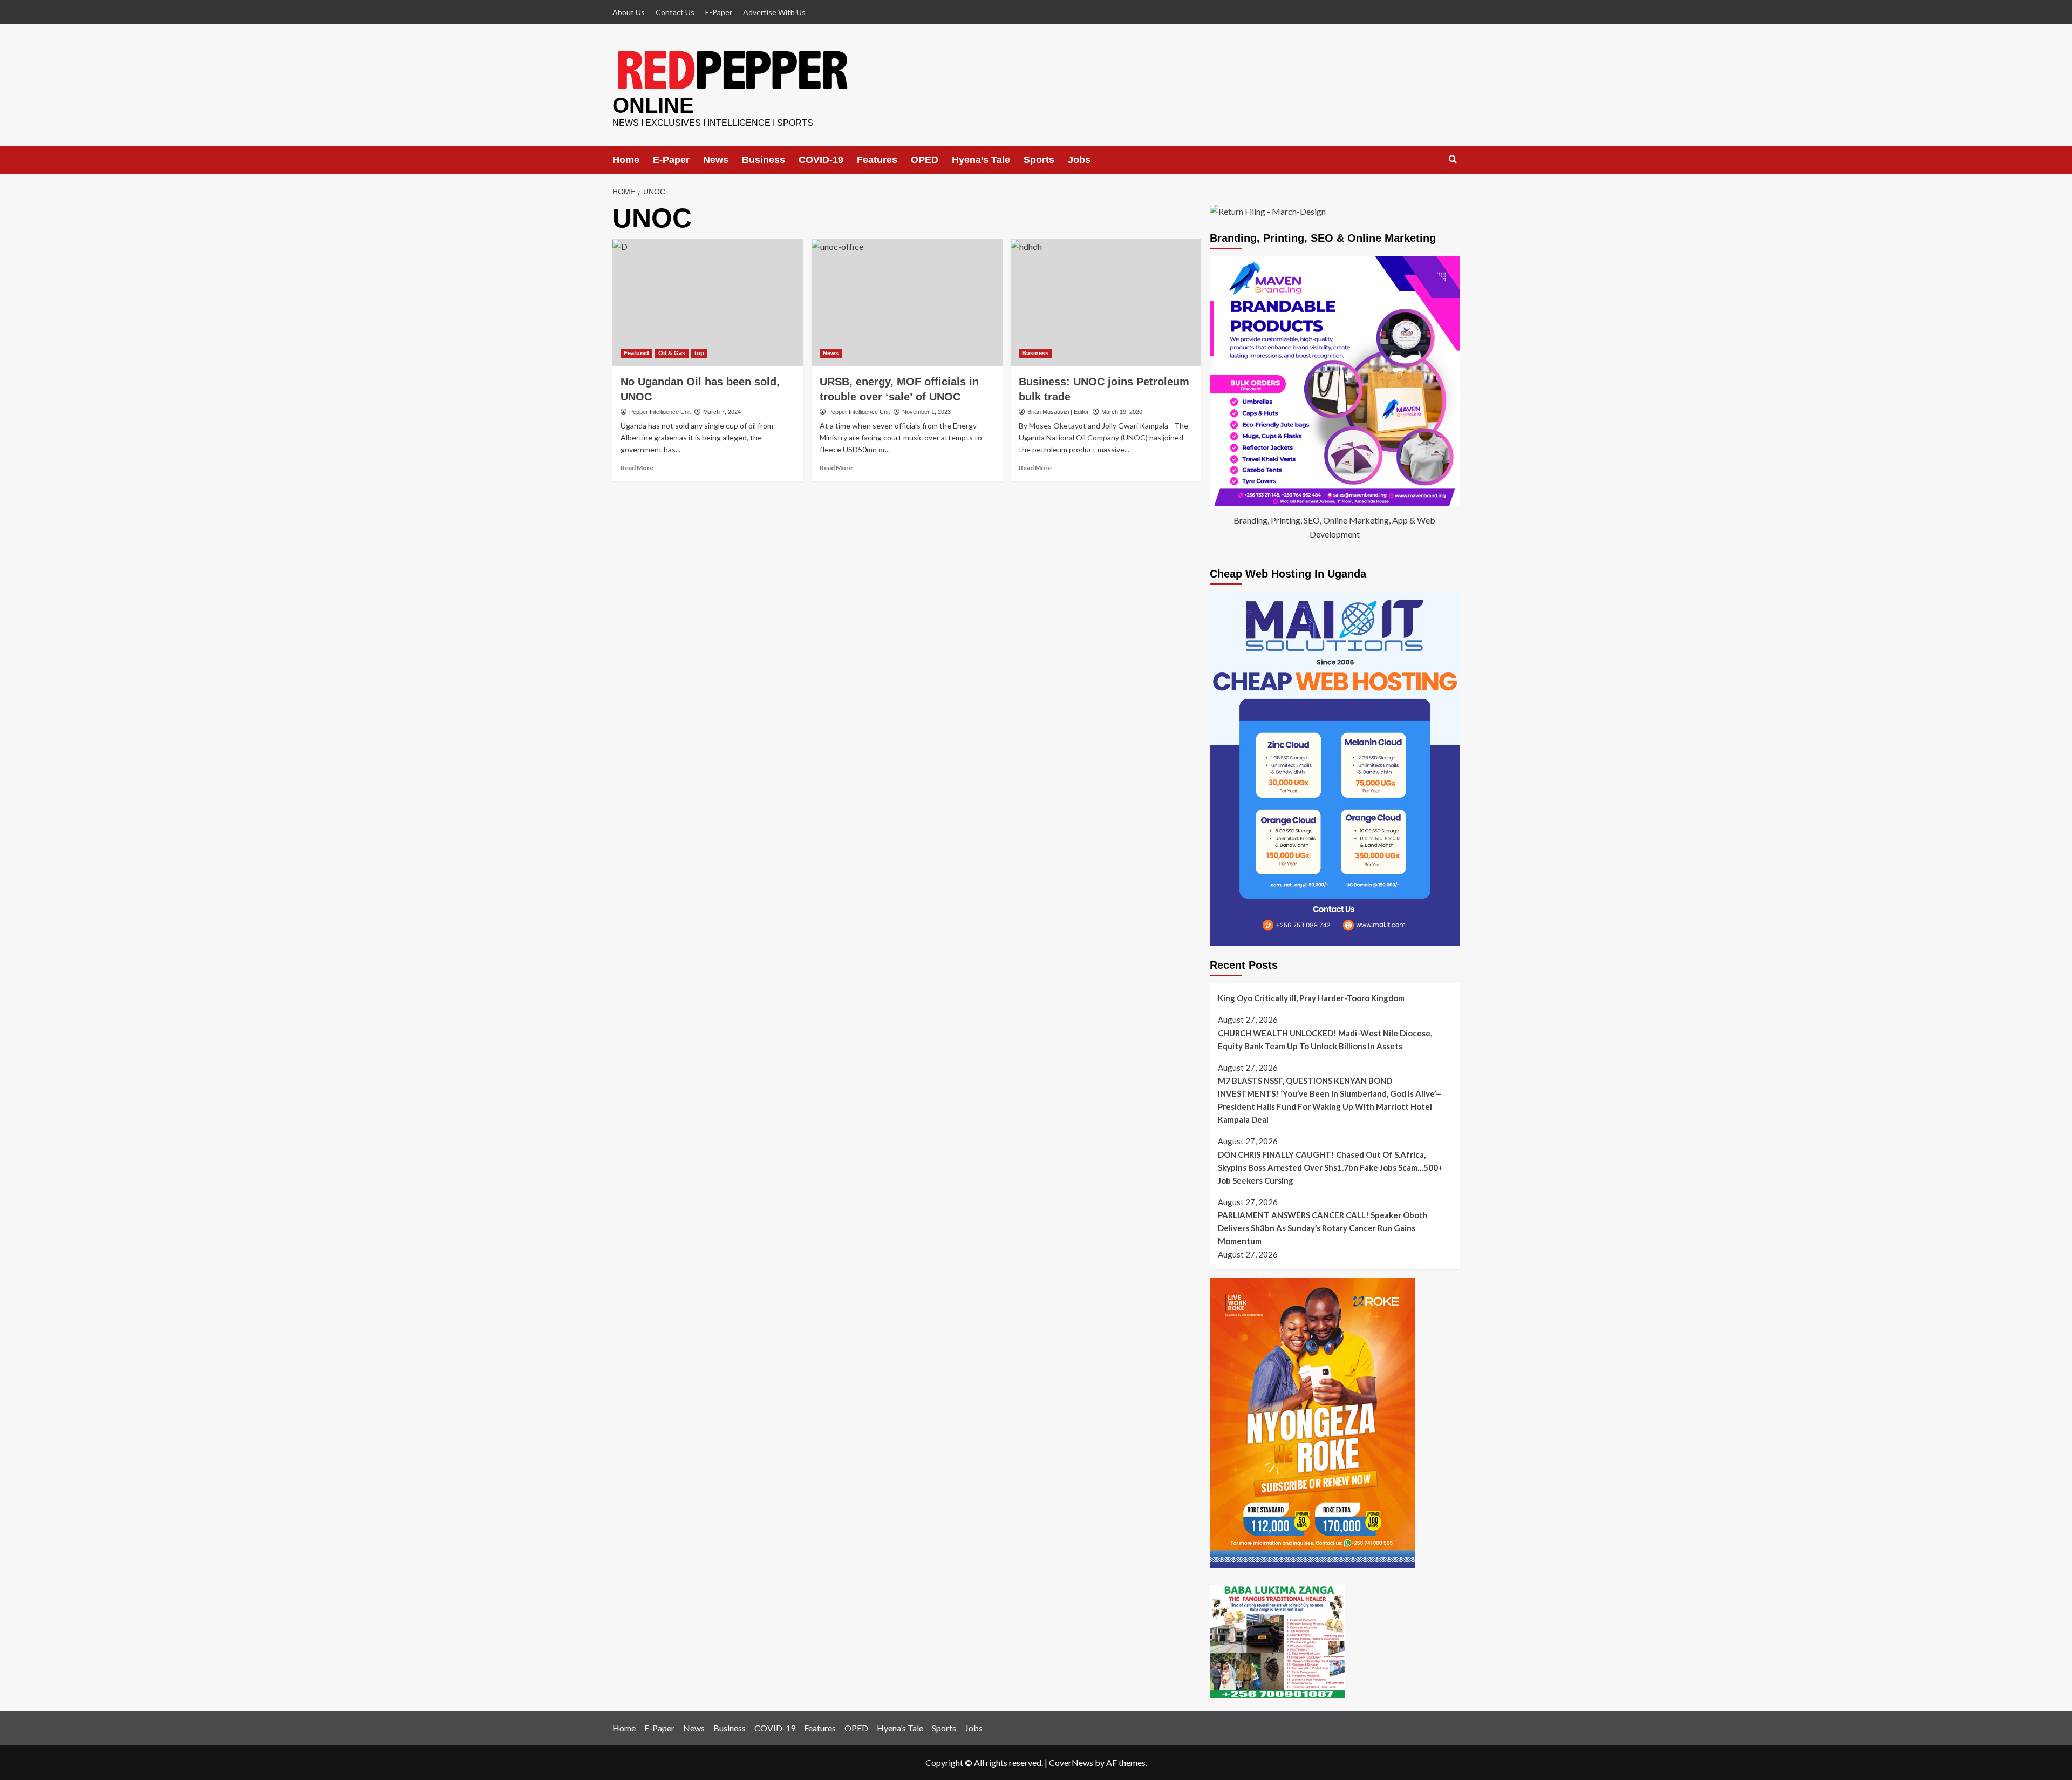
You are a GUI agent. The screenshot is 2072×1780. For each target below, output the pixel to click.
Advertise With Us (774, 12)
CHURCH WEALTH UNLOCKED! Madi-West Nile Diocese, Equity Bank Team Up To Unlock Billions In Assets (1325, 1040)
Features (877, 160)
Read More (637, 468)
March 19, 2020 (1122, 412)
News (716, 160)
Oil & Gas (672, 353)
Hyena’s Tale (981, 160)
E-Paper (719, 12)
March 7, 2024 (722, 412)
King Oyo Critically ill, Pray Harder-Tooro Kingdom (1311, 998)
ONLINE (653, 105)
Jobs (1079, 160)
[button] (1453, 159)
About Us (629, 12)
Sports (1039, 160)
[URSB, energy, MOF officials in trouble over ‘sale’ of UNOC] (907, 302)
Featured (636, 353)
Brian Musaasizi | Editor (1058, 412)
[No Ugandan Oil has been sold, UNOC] (708, 302)
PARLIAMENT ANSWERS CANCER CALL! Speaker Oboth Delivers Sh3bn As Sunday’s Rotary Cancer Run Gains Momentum (1323, 1228)
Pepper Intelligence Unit (660, 412)
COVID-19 (821, 160)
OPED (925, 160)
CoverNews (1071, 1762)
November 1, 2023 (926, 412)
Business (764, 160)
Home (626, 160)
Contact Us (675, 12)
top (699, 353)
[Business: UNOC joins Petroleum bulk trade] (1106, 302)
